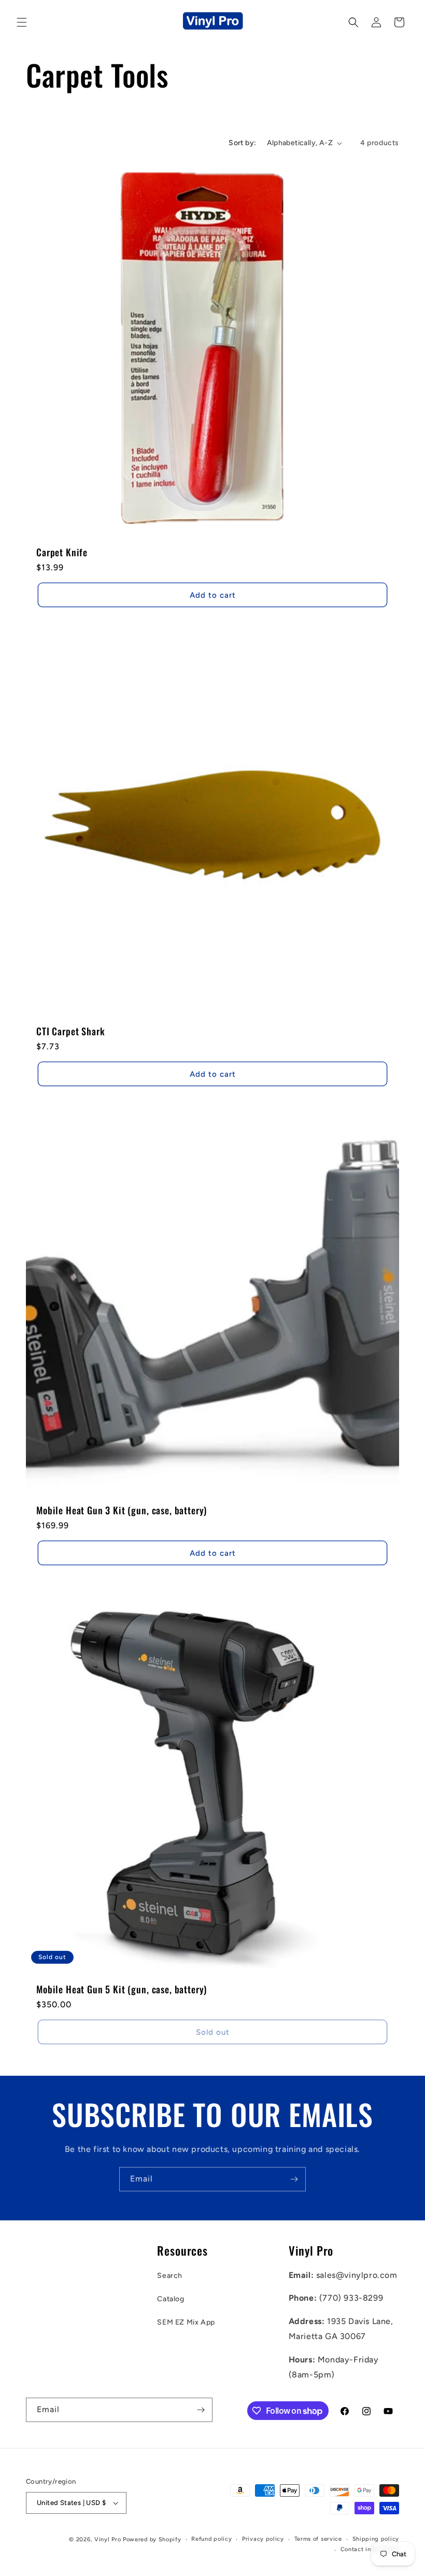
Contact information (370, 2549)
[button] (22, 22)
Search (170, 2276)
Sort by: (242, 143)
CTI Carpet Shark (70, 1031)
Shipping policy (376, 2539)
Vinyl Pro (108, 2539)
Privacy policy (263, 2539)
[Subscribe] (294, 2179)
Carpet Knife (62, 552)
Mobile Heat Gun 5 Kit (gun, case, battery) (122, 1989)
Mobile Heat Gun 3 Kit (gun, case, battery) (122, 1510)
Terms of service (318, 2539)
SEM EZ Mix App (186, 2322)
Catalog (171, 2299)
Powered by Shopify (152, 2539)
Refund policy (211, 2539)
